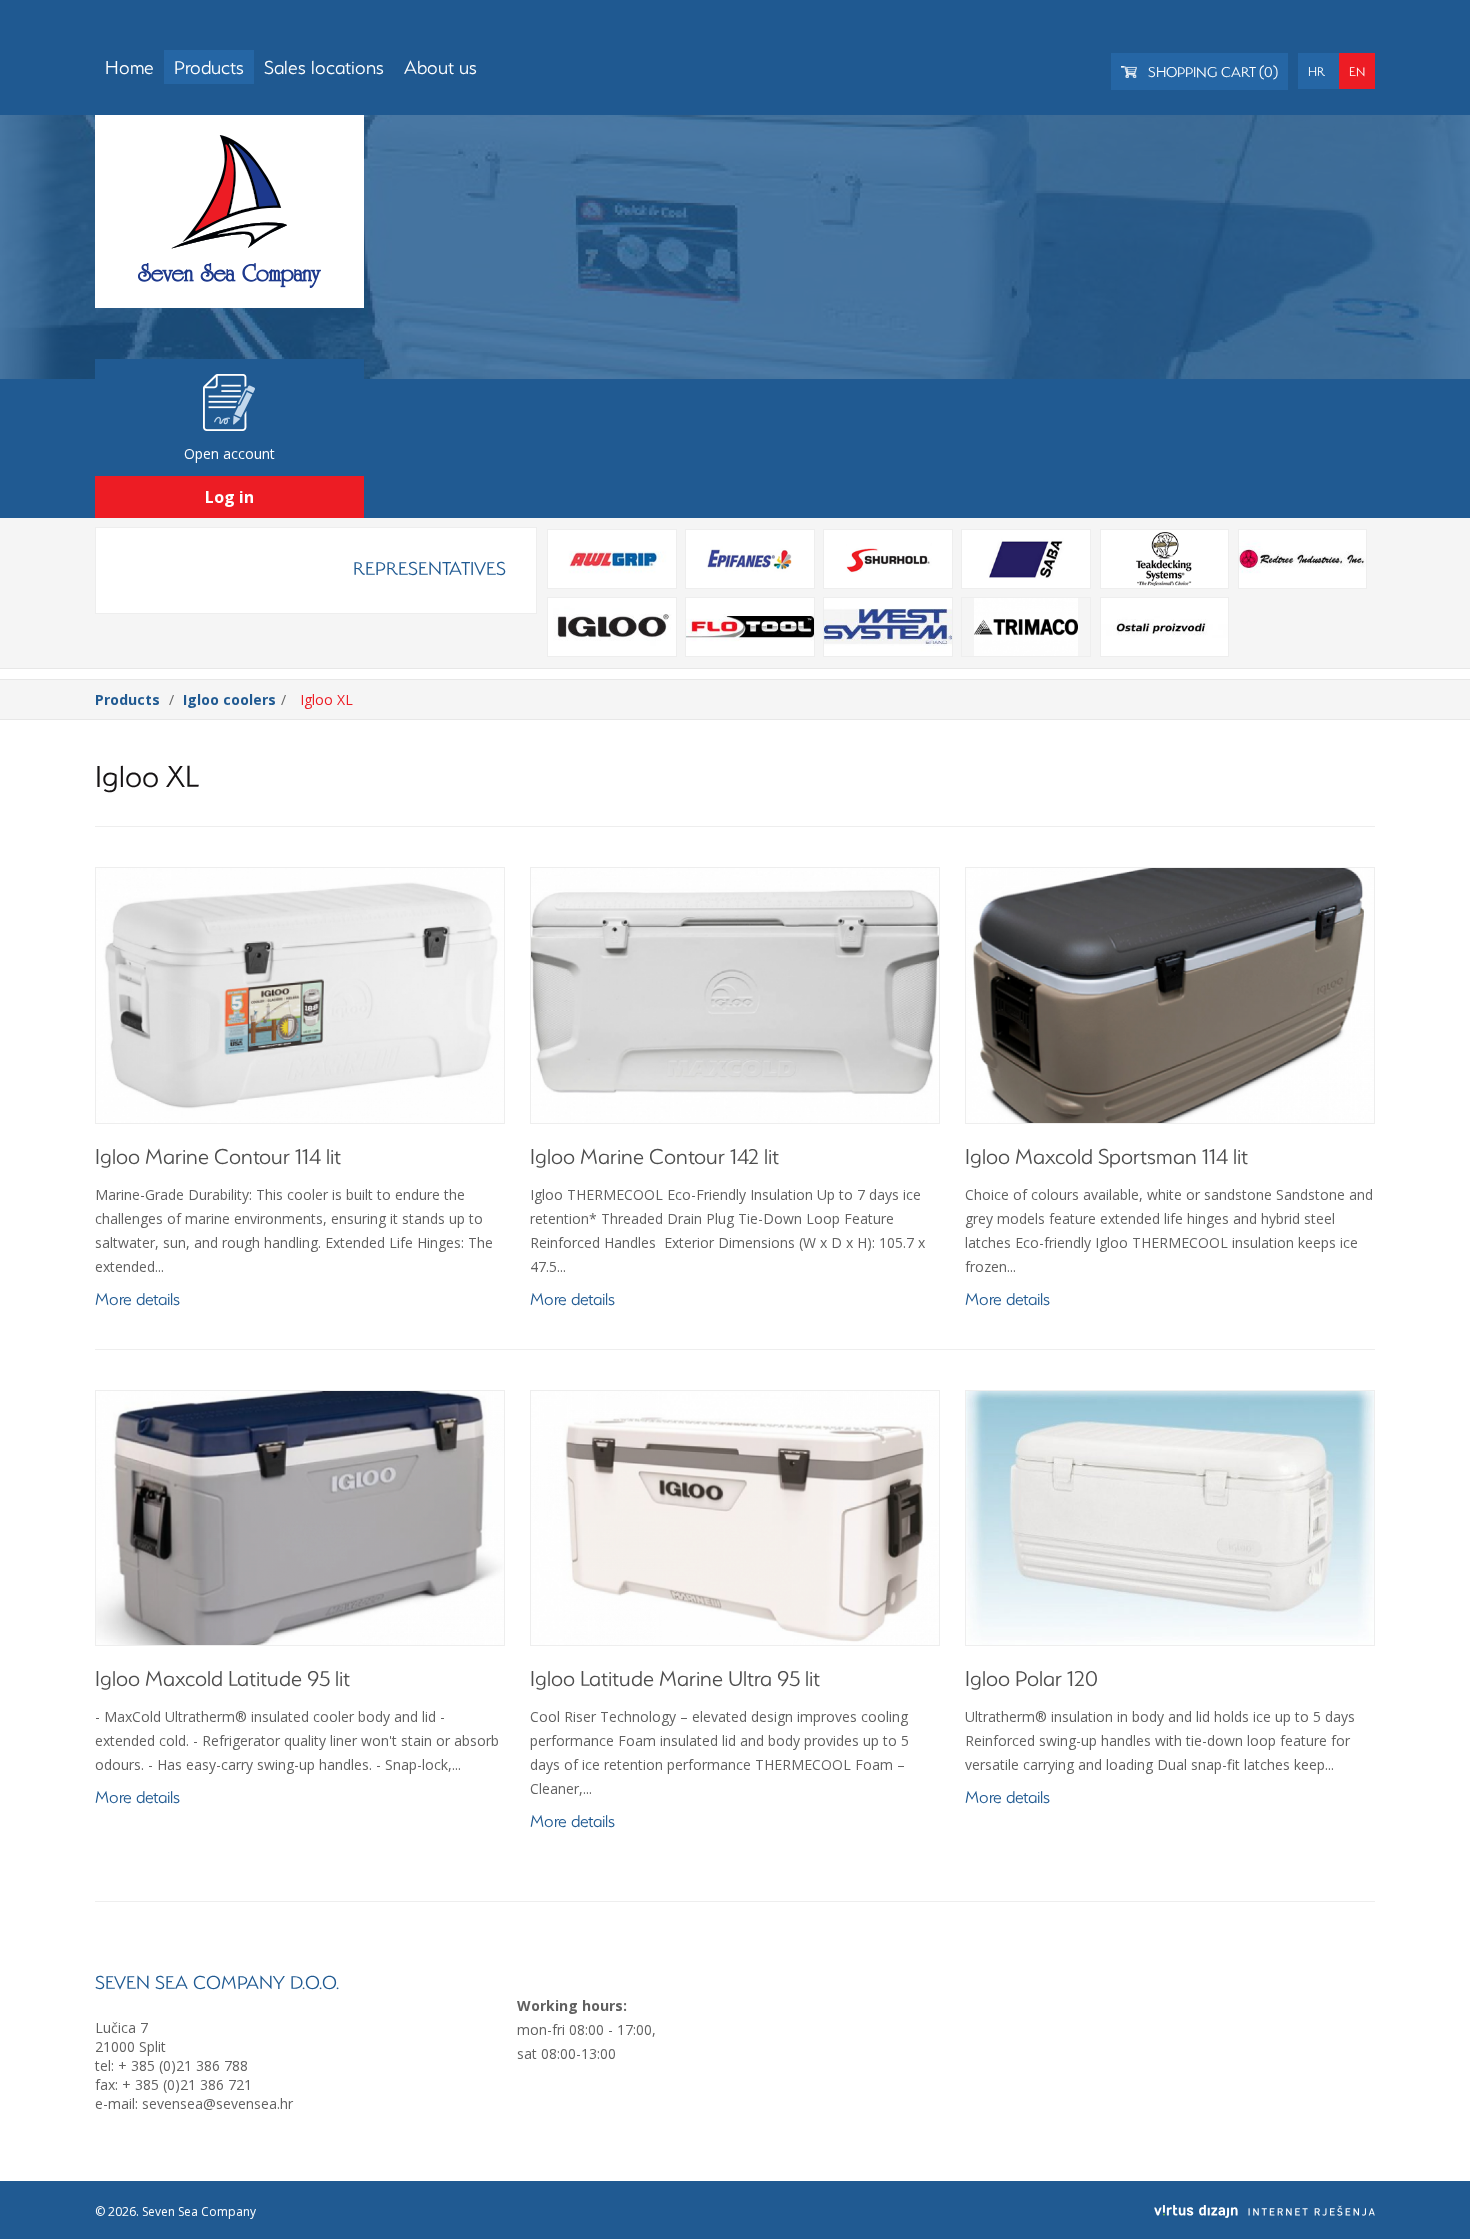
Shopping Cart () (1211, 71)
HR (1316, 71)
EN (1357, 71)
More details (137, 1298)
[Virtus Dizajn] (1264, 2211)
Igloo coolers (229, 699)
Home (129, 67)
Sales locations (324, 67)
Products (209, 67)
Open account (229, 453)
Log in (229, 497)
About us (440, 67)
